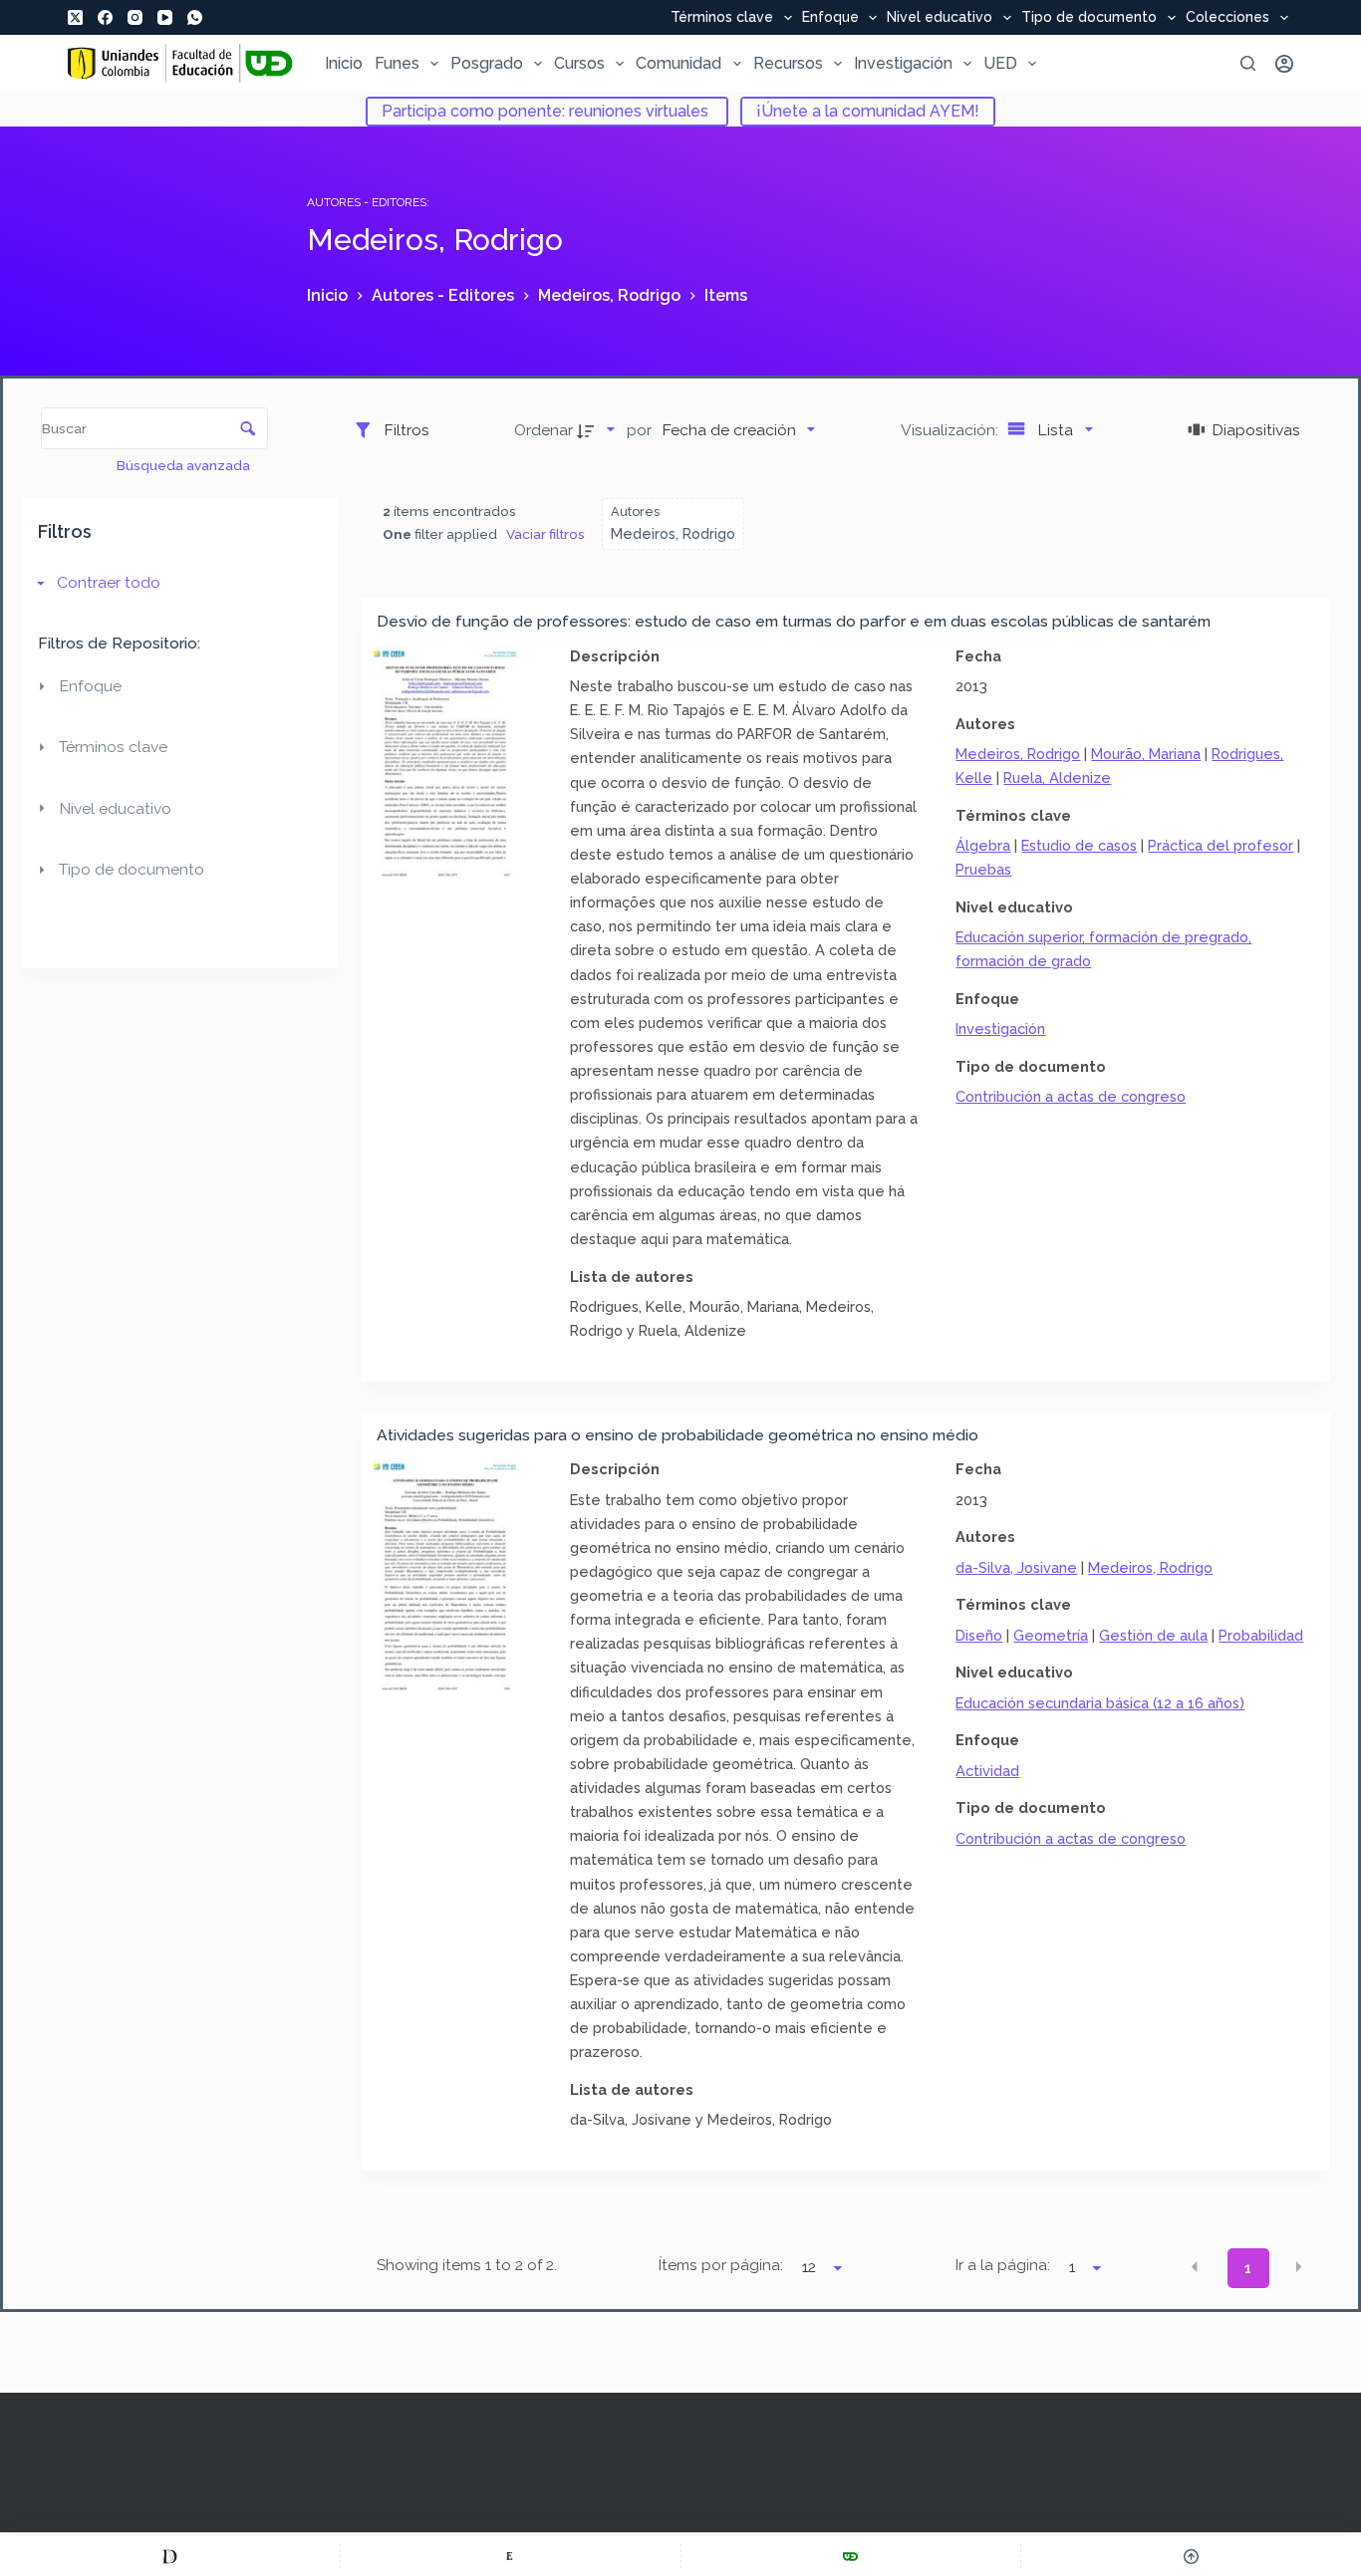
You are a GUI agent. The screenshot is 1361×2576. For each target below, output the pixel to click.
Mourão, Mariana (1146, 754)
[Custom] (170, 2556)
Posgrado (487, 63)
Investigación (903, 63)
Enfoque (830, 18)
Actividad (987, 1771)
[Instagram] (135, 17)
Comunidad (679, 63)
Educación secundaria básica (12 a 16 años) (1100, 1703)
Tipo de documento (1089, 18)
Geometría (1051, 1635)
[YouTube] (165, 17)
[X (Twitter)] (75, 17)
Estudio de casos (1079, 845)
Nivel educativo (940, 18)
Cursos (579, 63)
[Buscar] (1248, 63)
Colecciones (1227, 18)
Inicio (344, 63)
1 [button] (1248, 2268)
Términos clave (722, 18)
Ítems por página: (721, 2265)
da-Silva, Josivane (1016, 1567)
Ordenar (544, 430)
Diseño (979, 1635)
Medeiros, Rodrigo (1018, 754)
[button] (1195, 2267)
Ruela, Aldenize (1057, 777)
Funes (397, 63)
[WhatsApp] (195, 17)
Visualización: (952, 430)
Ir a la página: (1003, 2265)
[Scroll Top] (1191, 2556)
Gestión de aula (1153, 1635)
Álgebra (983, 845)
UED (1000, 63)
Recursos (788, 63)
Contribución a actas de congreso (1071, 1096)
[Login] (1284, 64)
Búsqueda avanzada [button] (185, 465)
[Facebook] (105, 17)
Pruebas (983, 869)
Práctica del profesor (1221, 845)
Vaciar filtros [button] (545, 534)
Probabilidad (1261, 1635)
